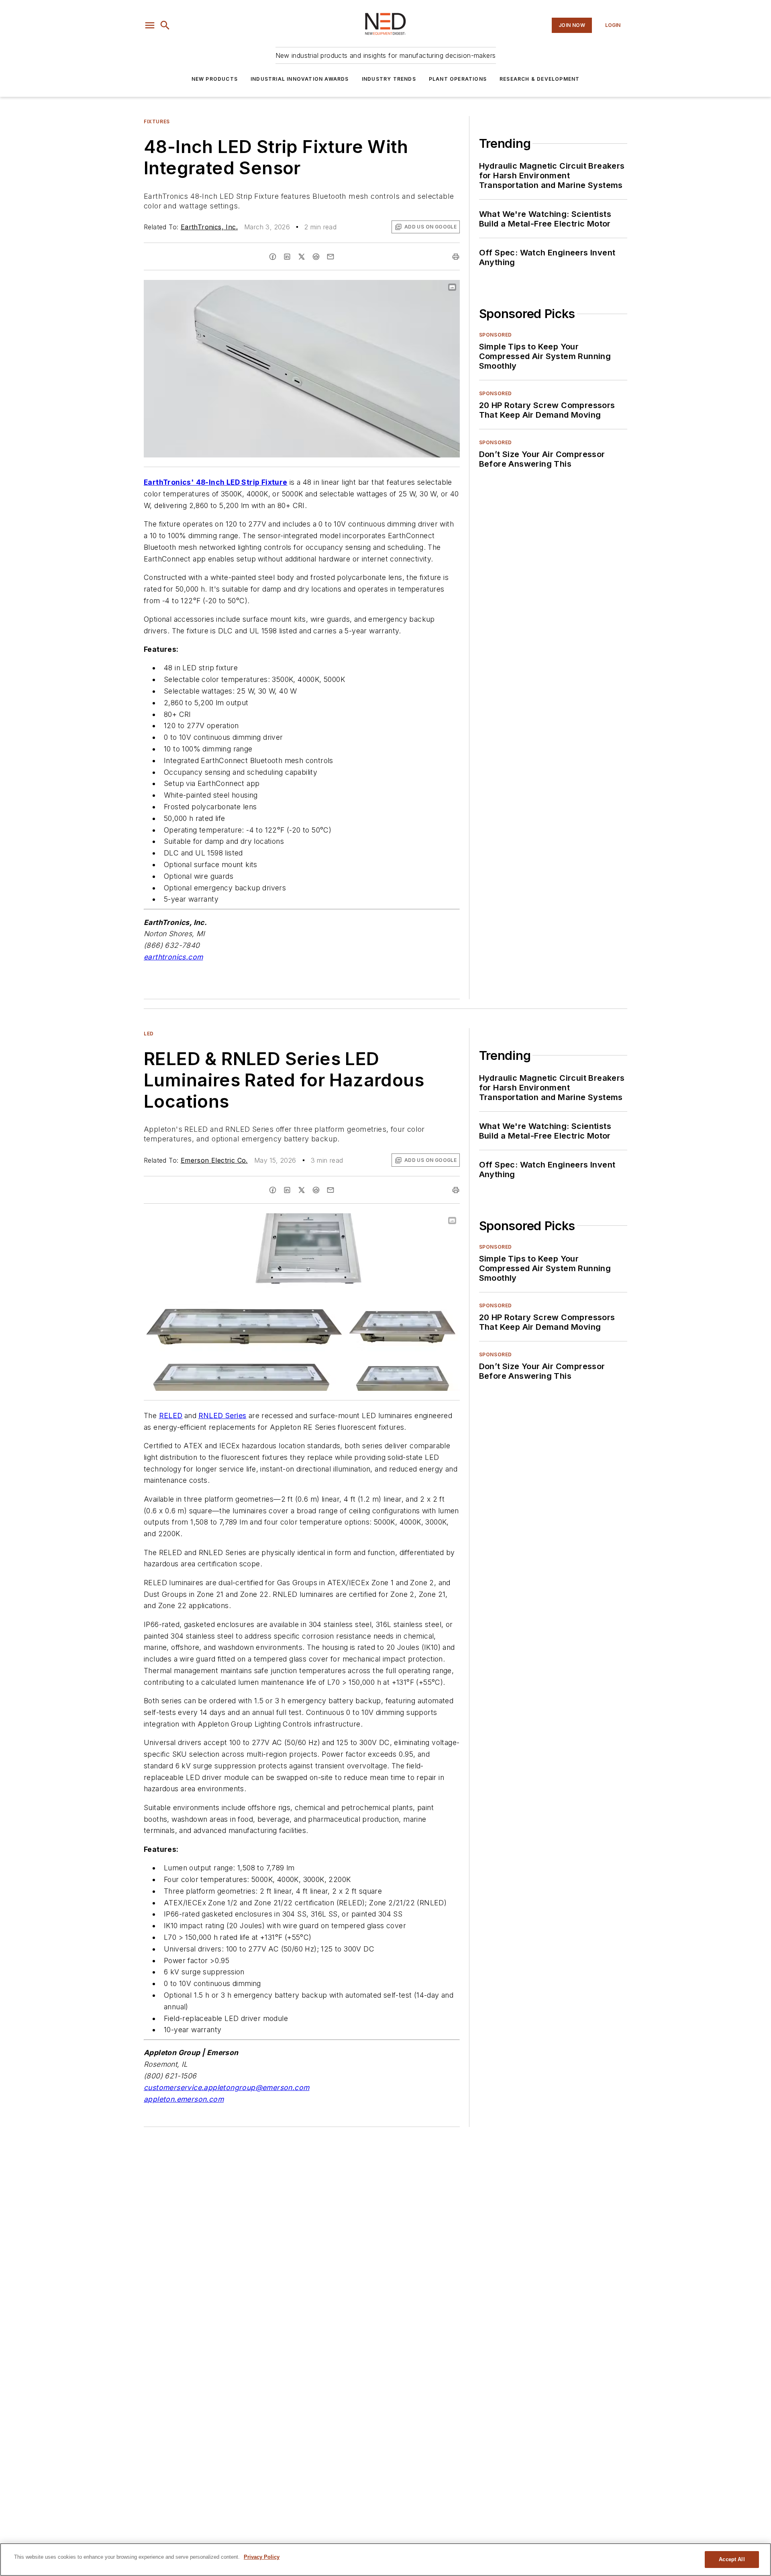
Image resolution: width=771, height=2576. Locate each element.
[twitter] (302, 257)
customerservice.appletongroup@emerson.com (226, 2087)
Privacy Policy (262, 2557)
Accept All (732, 2559)
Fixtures (157, 121)
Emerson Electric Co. (214, 1160)
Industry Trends (389, 79)
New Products (215, 79)
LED (149, 1034)
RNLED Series (222, 1416)
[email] (330, 257)
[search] (165, 25)
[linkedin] (287, 257)
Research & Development (539, 79)
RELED (171, 1416)
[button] (150, 25)
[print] (456, 257)
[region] (385, 2560)
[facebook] (273, 257)
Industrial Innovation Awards (300, 79)
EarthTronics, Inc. (209, 227)
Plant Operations (458, 79)
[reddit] (316, 257)
